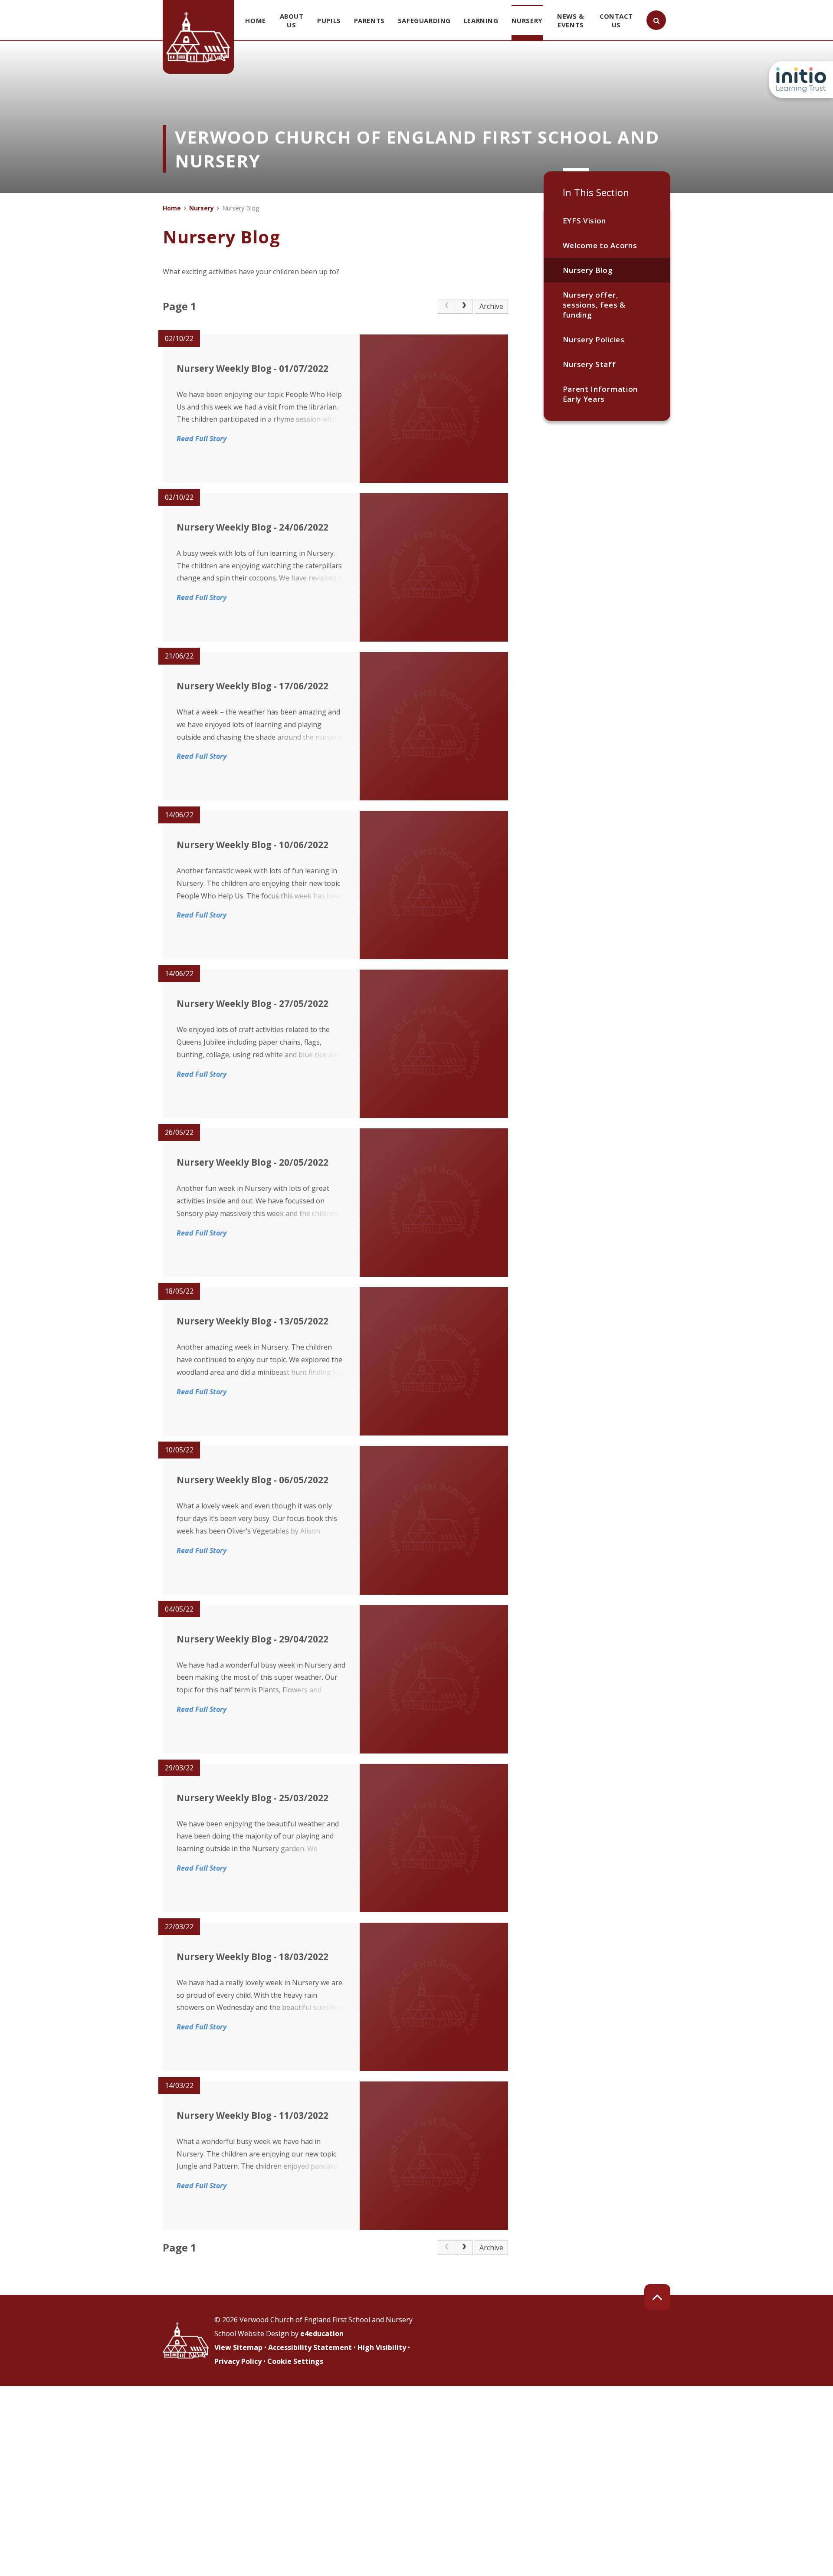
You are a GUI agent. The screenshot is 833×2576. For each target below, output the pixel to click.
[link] (446, 306)
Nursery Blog (588, 270)
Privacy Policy (238, 2361)
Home (172, 208)
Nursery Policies (594, 339)
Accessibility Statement (310, 2347)
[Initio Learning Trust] (801, 80)
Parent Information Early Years (600, 394)
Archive (491, 306)
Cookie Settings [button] (295, 2361)
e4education (322, 2333)
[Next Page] (464, 306)
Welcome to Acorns (600, 245)
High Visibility (382, 2347)
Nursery (202, 208)
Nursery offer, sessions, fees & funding (594, 305)
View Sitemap (238, 2347)
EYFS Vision (584, 221)
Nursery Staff (589, 364)
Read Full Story (202, 439)
